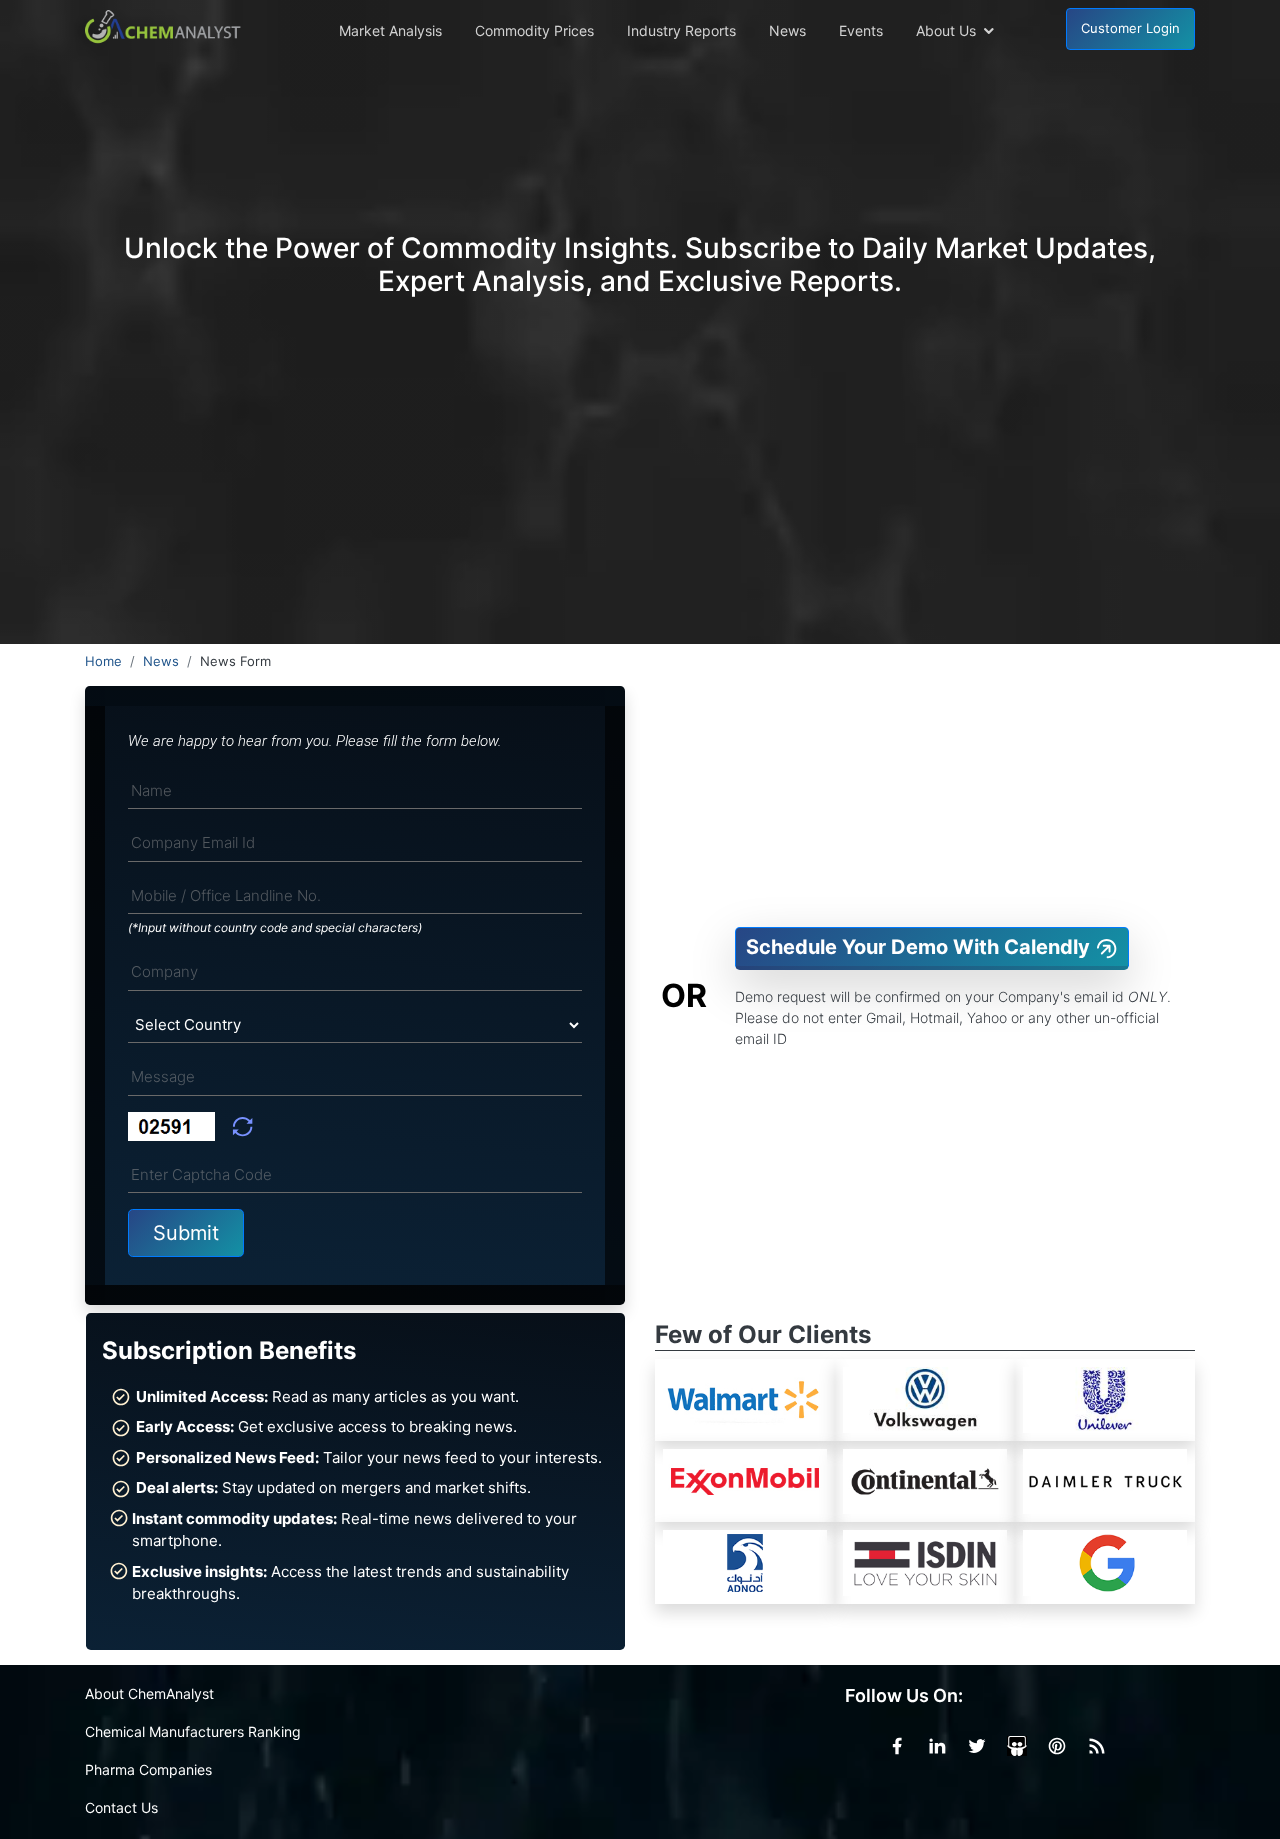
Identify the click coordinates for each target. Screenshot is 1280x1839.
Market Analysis (390, 30)
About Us (946, 30)
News (787, 30)
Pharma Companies (148, 1769)
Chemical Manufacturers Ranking (193, 1731)
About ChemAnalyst (149, 1693)
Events (861, 30)
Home (103, 661)
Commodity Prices (534, 30)
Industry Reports (681, 30)
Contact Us (121, 1807)
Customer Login (1130, 28)
